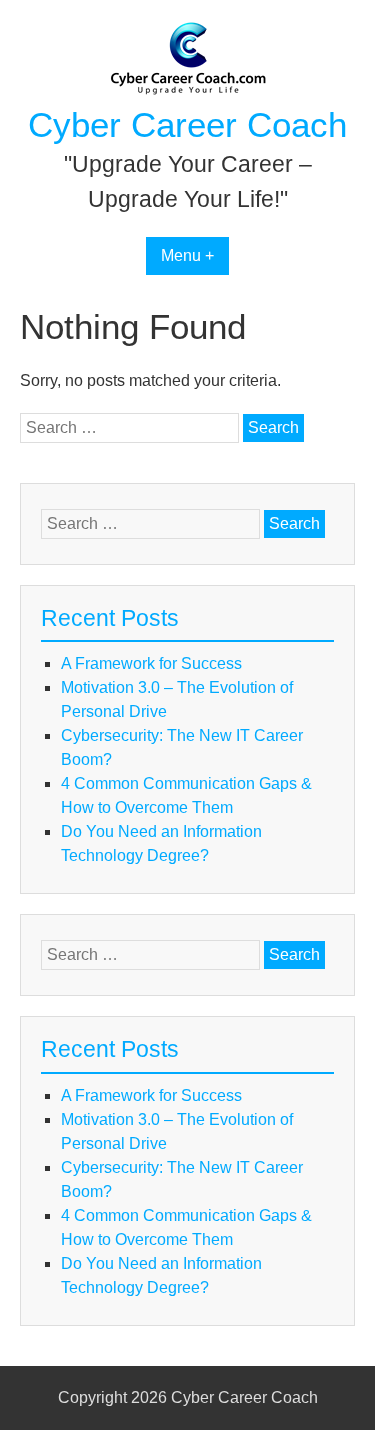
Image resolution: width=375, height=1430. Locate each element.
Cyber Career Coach (187, 124)
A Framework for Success (151, 663)
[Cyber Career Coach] (188, 90)
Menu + (187, 255)
